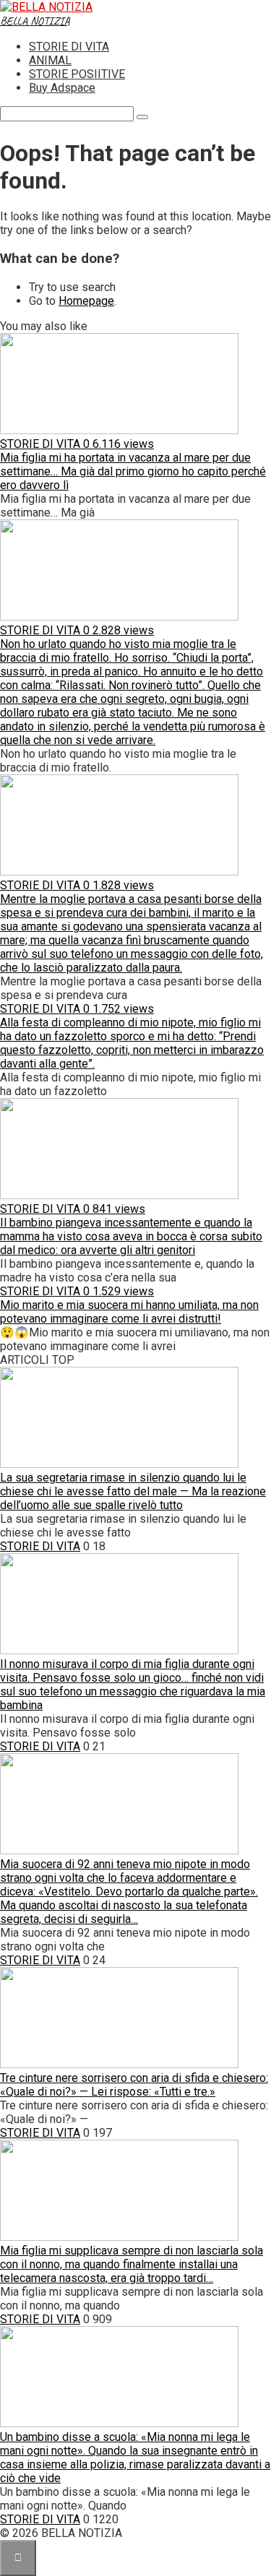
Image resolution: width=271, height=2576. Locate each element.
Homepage (86, 301)
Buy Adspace (62, 88)
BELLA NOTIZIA (35, 21)
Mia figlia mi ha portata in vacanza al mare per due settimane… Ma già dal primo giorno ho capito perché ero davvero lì (133, 471)
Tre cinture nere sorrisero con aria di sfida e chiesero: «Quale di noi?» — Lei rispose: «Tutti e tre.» (134, 2085)
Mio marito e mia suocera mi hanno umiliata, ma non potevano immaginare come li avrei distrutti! (129, 1312)
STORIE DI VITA (69, 47)
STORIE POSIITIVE (77, 74)
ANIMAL (50, 60)
